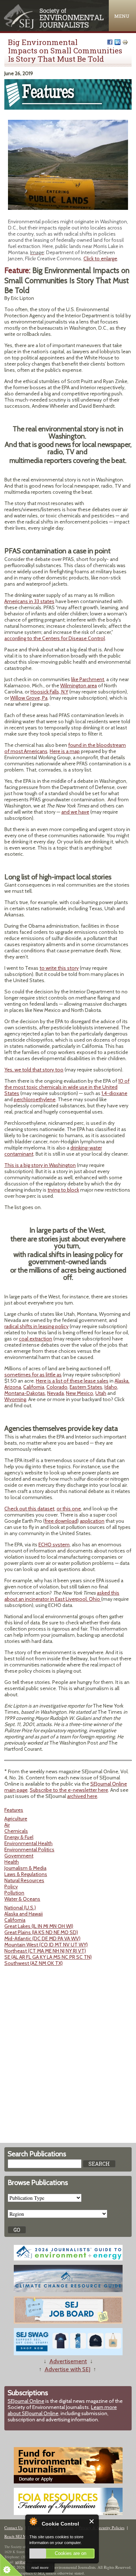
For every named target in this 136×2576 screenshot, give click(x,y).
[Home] (54, 27)
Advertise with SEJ (67, 2369)
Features (14, 1810)
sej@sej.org (24, 2562)
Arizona (13, 1387)
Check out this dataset (29, 1509)
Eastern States (86, 1387)
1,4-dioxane (114, 1093)
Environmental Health (28, 1843)
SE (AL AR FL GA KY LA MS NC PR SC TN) (48, 1957)
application (92, 1521)
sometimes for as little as (33, 1375)
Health (12, 1862)
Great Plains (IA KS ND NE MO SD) (41, 1932)
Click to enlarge (100, 259)
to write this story (59, 968)
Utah (101, 1393)
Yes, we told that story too (34, 1070)
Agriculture (16, 1819)
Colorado (57, 1387)
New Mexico (80, 1393)
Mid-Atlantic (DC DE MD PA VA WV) (42, 1938)
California (34, 1387)
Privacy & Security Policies (102, 2528)
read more (40, 2567)
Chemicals (16, 1831)
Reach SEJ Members (21, 2536)
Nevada (55, 1393)
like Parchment (88, 679)
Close (92, 2521)
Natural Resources (24, 1880)
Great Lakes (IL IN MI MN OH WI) (39, 1926)
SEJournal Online (26, 2401)
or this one (69, 1509)
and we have (75, 812)
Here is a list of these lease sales (72, 1381)
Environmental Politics (29, 1849)
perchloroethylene (35, 1099)
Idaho (111, 1387)
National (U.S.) (20, 1908)
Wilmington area (79, 685)
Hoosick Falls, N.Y (49, 692)
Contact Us (13, 2528)
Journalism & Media (25, 1868)
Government (19, 1856)
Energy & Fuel (19, 1837)
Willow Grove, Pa (29, 698)
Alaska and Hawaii (24, 1914)
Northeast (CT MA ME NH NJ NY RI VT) (45, 1951)
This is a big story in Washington (40, 1165)
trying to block (63, 1190)
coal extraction (36, 1339)
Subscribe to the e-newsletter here (69, 1790)
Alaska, (122, 1381)
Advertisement (68, 2361)
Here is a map (65, 751)
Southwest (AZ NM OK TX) (34, 1963)
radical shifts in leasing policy (36, 1326)
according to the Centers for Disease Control (55, 638)
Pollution (14, 1893)
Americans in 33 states (29, 601)
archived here (82, 1796)
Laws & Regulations (26, 1874)
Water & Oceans (22, 1899)
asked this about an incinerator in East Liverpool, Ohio (62, 1596)
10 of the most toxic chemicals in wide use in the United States (67, 1087)
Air (7, 1825)
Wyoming (15, 1399)
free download (61, 1521)
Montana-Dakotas (25, 1393)
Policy (11, 1887)
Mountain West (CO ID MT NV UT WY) (46, 1945)
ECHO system (54, 1545)
